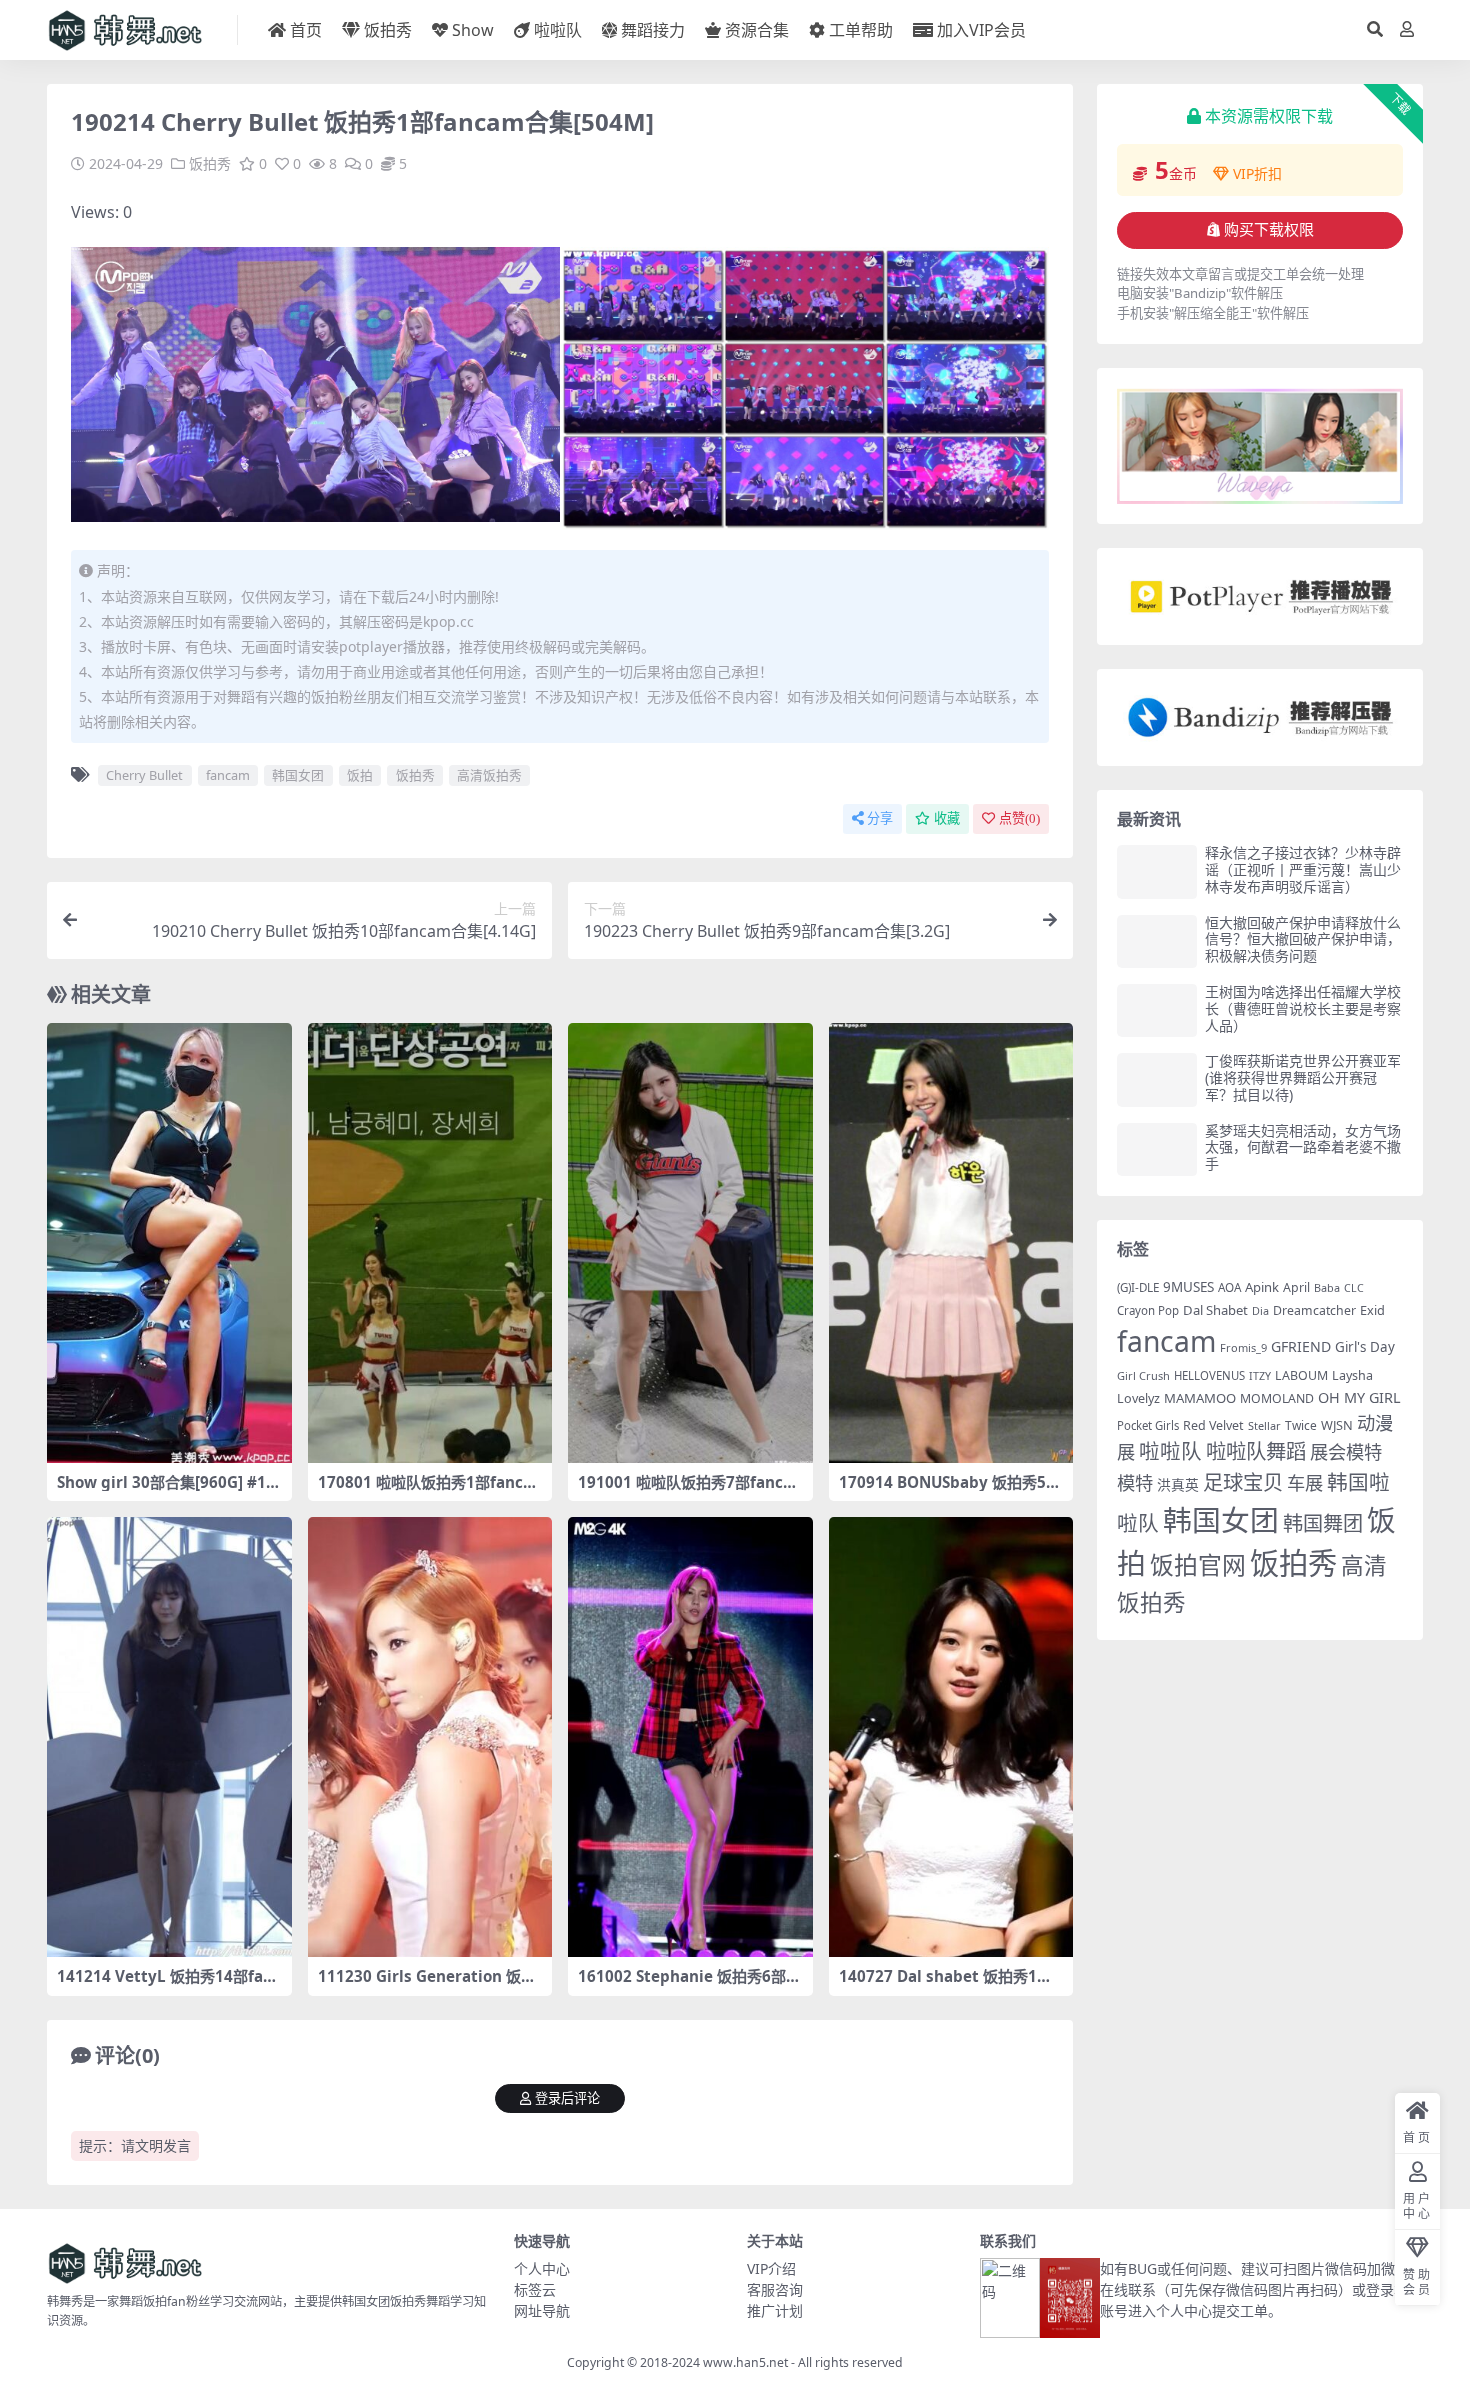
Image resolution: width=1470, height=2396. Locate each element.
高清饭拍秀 (489, 775)
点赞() (1019, 818)
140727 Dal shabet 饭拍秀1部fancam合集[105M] (948, 1985)
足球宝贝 (1243, 1482)
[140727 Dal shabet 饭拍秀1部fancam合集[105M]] (951, 1737)
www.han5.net (745, 2362)
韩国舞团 (1323, 1523)
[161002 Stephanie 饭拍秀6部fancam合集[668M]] (690, 1737)
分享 (880, 818)
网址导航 (542, 2310)
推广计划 (775, 2310)
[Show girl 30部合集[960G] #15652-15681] (169, 1243)
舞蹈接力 (653, 30)
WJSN (1337, 1425)
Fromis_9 (1243, 1347)
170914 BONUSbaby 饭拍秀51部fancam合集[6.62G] (947, 1491)
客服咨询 (775, 2289)
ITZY (1260, 1376)
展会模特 (1346, 1451)
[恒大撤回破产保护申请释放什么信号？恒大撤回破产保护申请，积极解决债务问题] (1157, 941)
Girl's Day (1365, 1347)
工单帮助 (861, 30)
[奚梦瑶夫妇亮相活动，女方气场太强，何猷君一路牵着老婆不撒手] (1157, 1149)
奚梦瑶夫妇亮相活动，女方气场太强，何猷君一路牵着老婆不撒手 (1303, 1147)
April (1296, 1287)
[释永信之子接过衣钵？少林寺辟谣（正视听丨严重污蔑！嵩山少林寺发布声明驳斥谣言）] (1157, 871)
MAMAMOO (1200, 1398)
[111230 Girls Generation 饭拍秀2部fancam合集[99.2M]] (430, 1737)
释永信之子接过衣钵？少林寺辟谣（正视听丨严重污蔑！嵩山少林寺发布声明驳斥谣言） (1303, 869)
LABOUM (1301, 1375)
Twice (1301, 1425)
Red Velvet (1213, 1425)
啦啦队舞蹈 (1256, 1451)
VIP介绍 (771, 2268)
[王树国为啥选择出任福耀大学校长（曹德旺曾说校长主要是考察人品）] (1157, 1010)
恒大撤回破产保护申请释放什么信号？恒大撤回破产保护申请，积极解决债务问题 (1303, 939)
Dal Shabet (1215, 1310)
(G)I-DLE (1138, 1287)
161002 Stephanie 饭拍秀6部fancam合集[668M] (689, 1985)
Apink (1262, 1287)
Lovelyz (1138, 1398)
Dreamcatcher (1314, 1310)
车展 (1305, 1482)
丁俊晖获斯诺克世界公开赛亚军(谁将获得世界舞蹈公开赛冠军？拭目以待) (1303, 1077)
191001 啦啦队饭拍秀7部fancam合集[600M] (685, 1491)
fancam (228, 775)
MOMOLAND (1277, 1398)
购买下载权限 (1269, 230)
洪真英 (1178, 1484)
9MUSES (1188, 1287)
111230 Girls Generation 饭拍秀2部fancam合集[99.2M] (427, 1985)
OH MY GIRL (1359, 1397)
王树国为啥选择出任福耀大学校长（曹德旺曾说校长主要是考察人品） (1303, 1008)
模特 (1135, 1482)
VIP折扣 (1257, 173)
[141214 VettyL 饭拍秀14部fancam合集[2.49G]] (169, 1737)
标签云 (535, 2289)
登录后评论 (567, 2098)
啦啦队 (558, 30)
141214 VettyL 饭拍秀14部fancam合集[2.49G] (169, 1985)
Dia (1260, 1310)
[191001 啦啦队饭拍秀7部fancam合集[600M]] (690, 1243)
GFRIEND (1301, 1346)
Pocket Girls (1148, 1425)
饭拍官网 (1198, 1565)
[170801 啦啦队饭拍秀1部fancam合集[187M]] (430, 1243)
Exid (1372, 1310)
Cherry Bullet (144, 775)
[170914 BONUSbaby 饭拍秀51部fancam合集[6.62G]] (951, 1243)
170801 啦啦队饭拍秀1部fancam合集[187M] (425, 1491)
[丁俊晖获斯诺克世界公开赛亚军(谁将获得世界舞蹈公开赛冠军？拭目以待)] (1157, 1079)
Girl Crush (1143, 1375)
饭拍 (360, 775)
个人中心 (542, 2268)
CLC (1354, 1288)
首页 (306, 30)
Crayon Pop (1148, 1310)
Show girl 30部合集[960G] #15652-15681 (166, 1491)
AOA (1229, 1287)
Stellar (1264, 1425)
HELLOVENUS (1209, 1375)
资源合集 (757, 30)
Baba (1327, 1287)
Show (473, 30)
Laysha (1352, 1375)
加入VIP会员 (981, 30)
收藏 (947, 818)
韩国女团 (298, 775)
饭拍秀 (388, 30)
